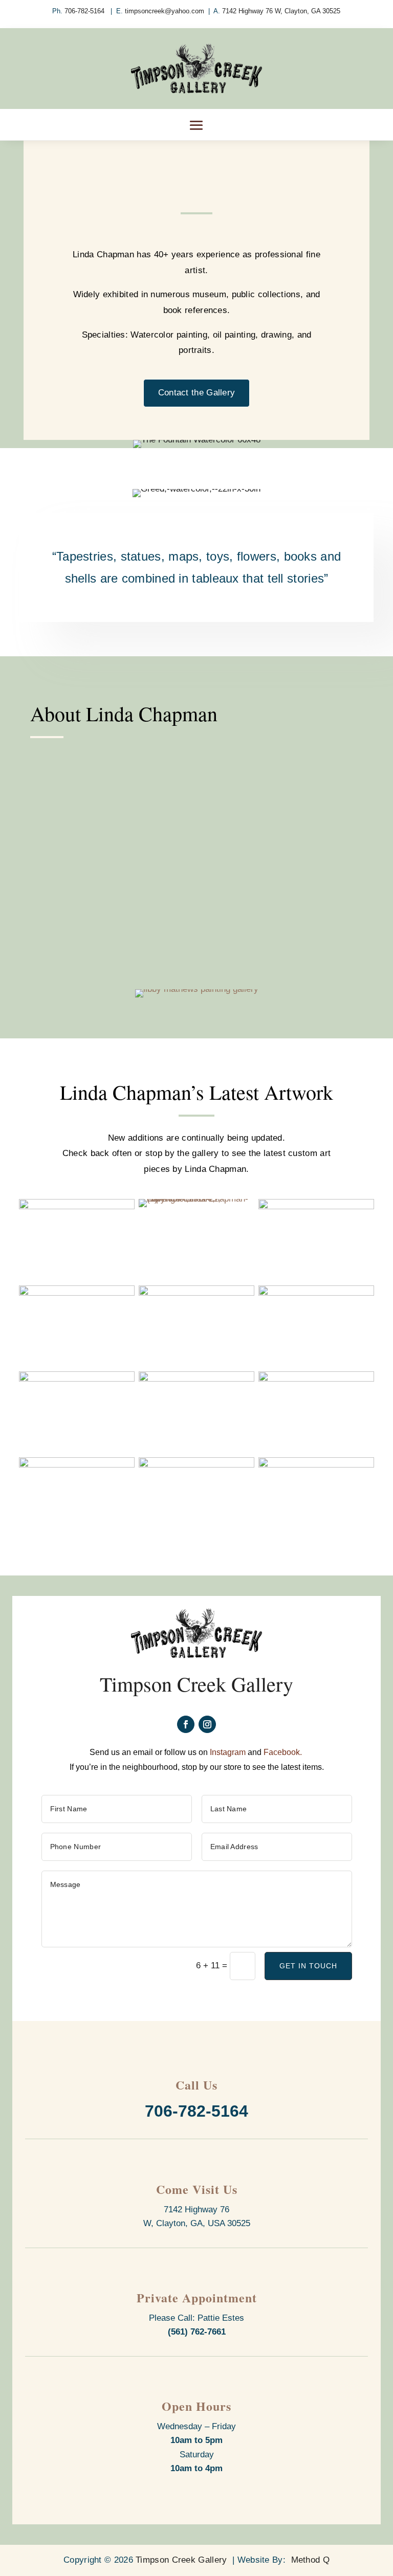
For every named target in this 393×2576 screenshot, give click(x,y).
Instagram (228, 1752)
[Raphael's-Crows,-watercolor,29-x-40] (77, 1465)
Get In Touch (308, 1966)
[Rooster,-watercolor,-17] (196, 1465)
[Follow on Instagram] (207, 1724)
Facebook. (284, 1752)
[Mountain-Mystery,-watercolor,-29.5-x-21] (77, 1379)
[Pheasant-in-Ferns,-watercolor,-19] (316, 1379)
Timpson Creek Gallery (181, 2560)
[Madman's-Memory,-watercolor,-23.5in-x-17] (316, 1293)
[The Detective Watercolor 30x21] (316, 1465)
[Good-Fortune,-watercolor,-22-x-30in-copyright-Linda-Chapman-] (316, 1206)
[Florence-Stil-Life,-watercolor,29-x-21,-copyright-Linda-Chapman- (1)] (196, 1199)
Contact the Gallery (197, 393)
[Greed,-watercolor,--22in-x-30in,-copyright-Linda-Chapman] (77, 1293)
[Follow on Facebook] (186, 1724)
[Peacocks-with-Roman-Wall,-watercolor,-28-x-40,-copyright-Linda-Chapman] (196, 1379)
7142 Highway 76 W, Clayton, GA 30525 (281, 11)
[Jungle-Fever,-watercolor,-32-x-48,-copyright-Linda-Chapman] (196, 1293)
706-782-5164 (85, 11)
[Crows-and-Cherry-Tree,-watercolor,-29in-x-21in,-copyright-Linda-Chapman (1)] (77, 1206)
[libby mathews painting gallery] (197, 989)
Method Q (310, 2560)
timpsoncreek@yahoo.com (165, 11)
